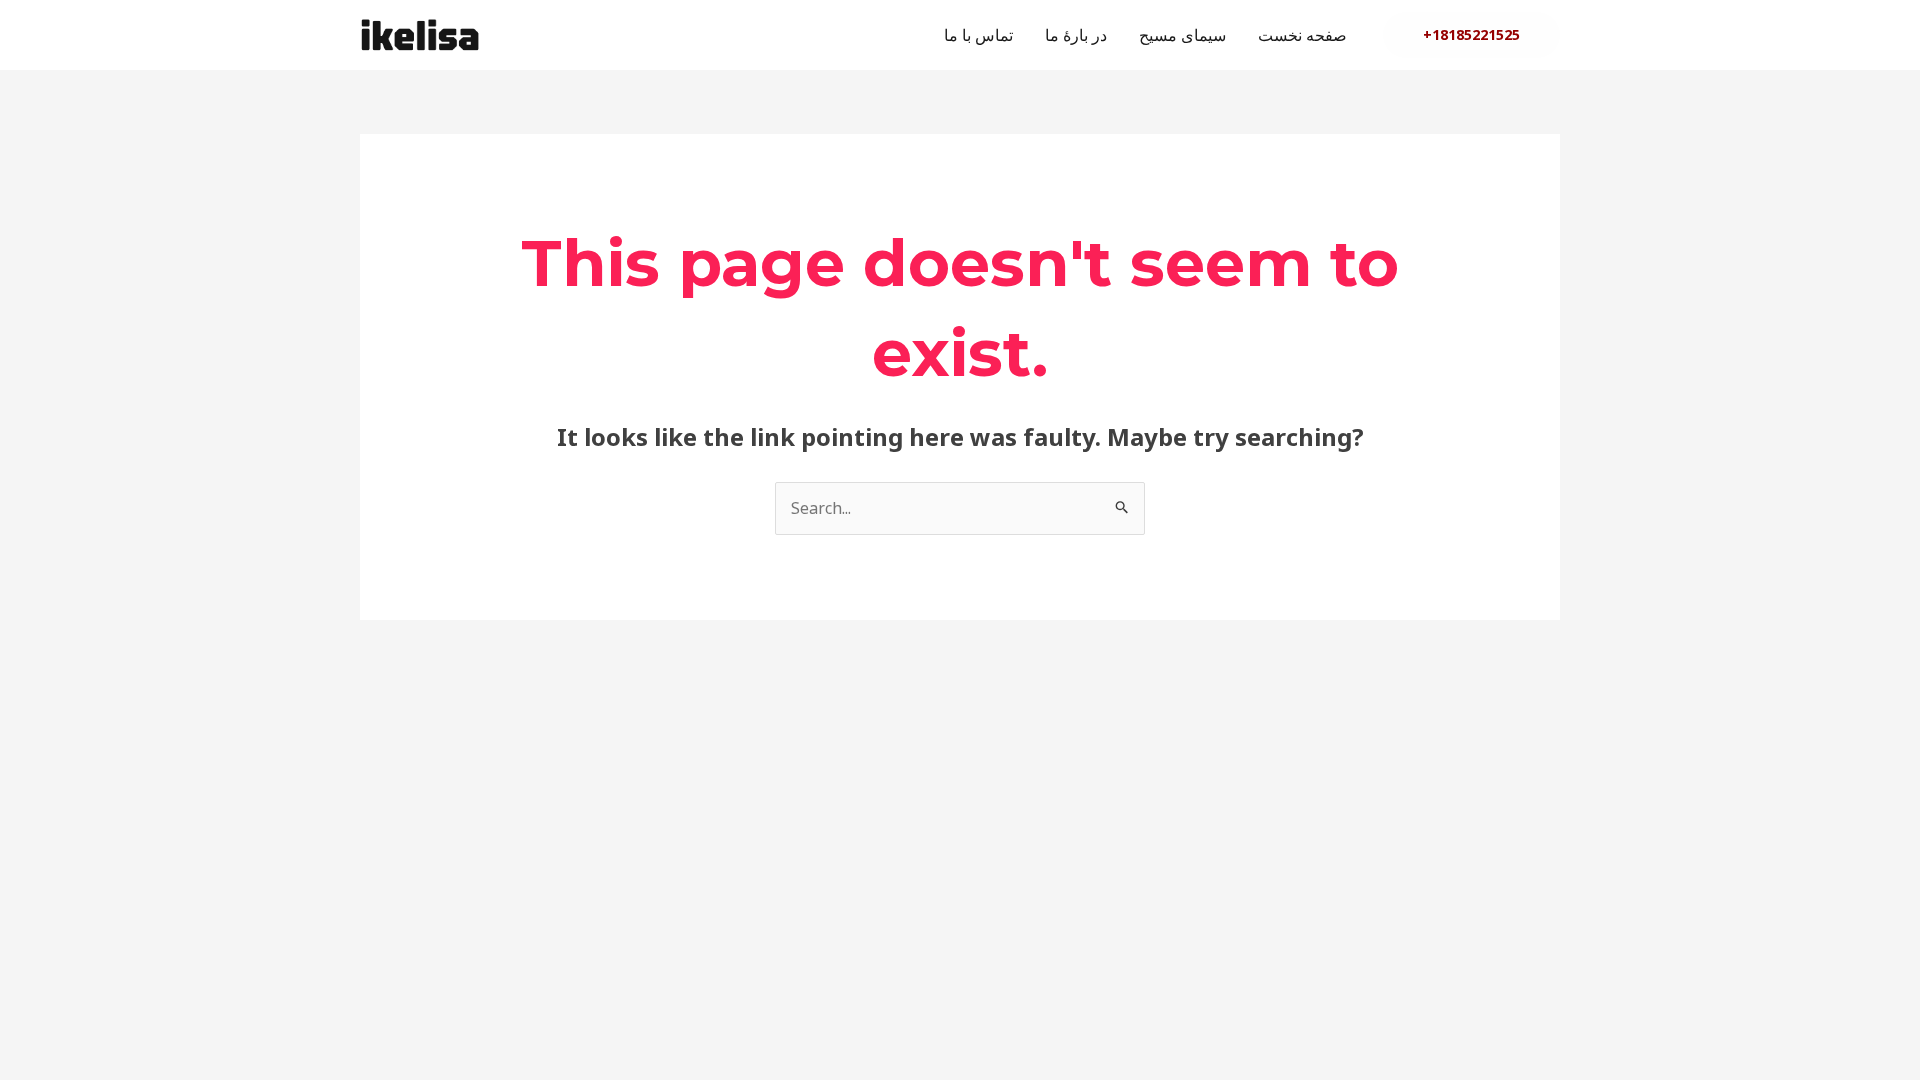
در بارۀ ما (1076, 35)
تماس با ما (978, 35)
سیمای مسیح (1182, 35)
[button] (1471, 35)
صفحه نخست (1302, 35)
